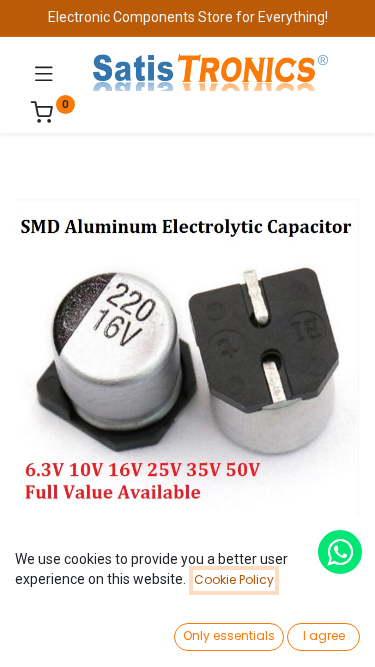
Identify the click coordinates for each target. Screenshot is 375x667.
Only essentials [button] (229, 635)
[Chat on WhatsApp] (340, 552)
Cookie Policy (234, 579)
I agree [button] (324, 635)
